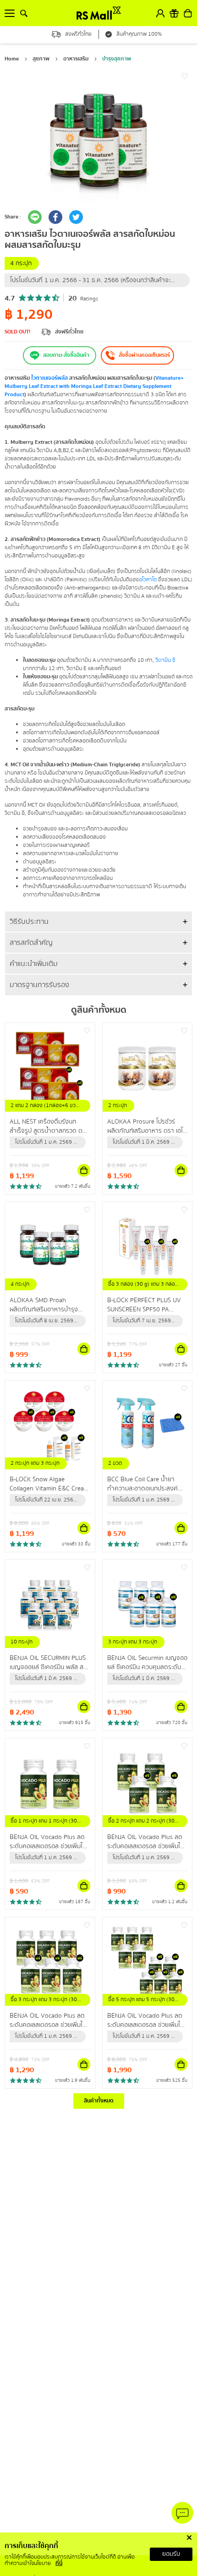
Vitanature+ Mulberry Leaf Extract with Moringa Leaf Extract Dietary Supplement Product (94, 386)
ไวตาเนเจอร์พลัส (49, 378)
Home (12, 59)
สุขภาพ (41, 59)
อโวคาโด (148, 580)
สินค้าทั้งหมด (99, 2101)
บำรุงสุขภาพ (117, 59)
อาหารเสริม (76, 59)
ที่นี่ (59, 2563)
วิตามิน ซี (165, 660)
